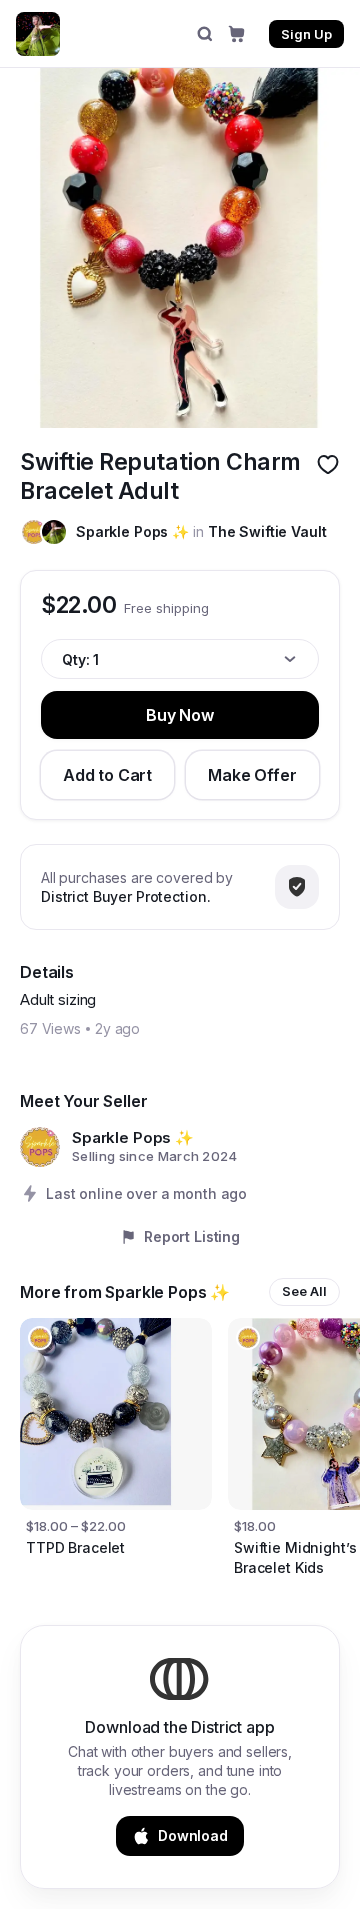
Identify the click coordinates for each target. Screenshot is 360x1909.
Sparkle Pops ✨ (132, 531)
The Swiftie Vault (267, 531)
